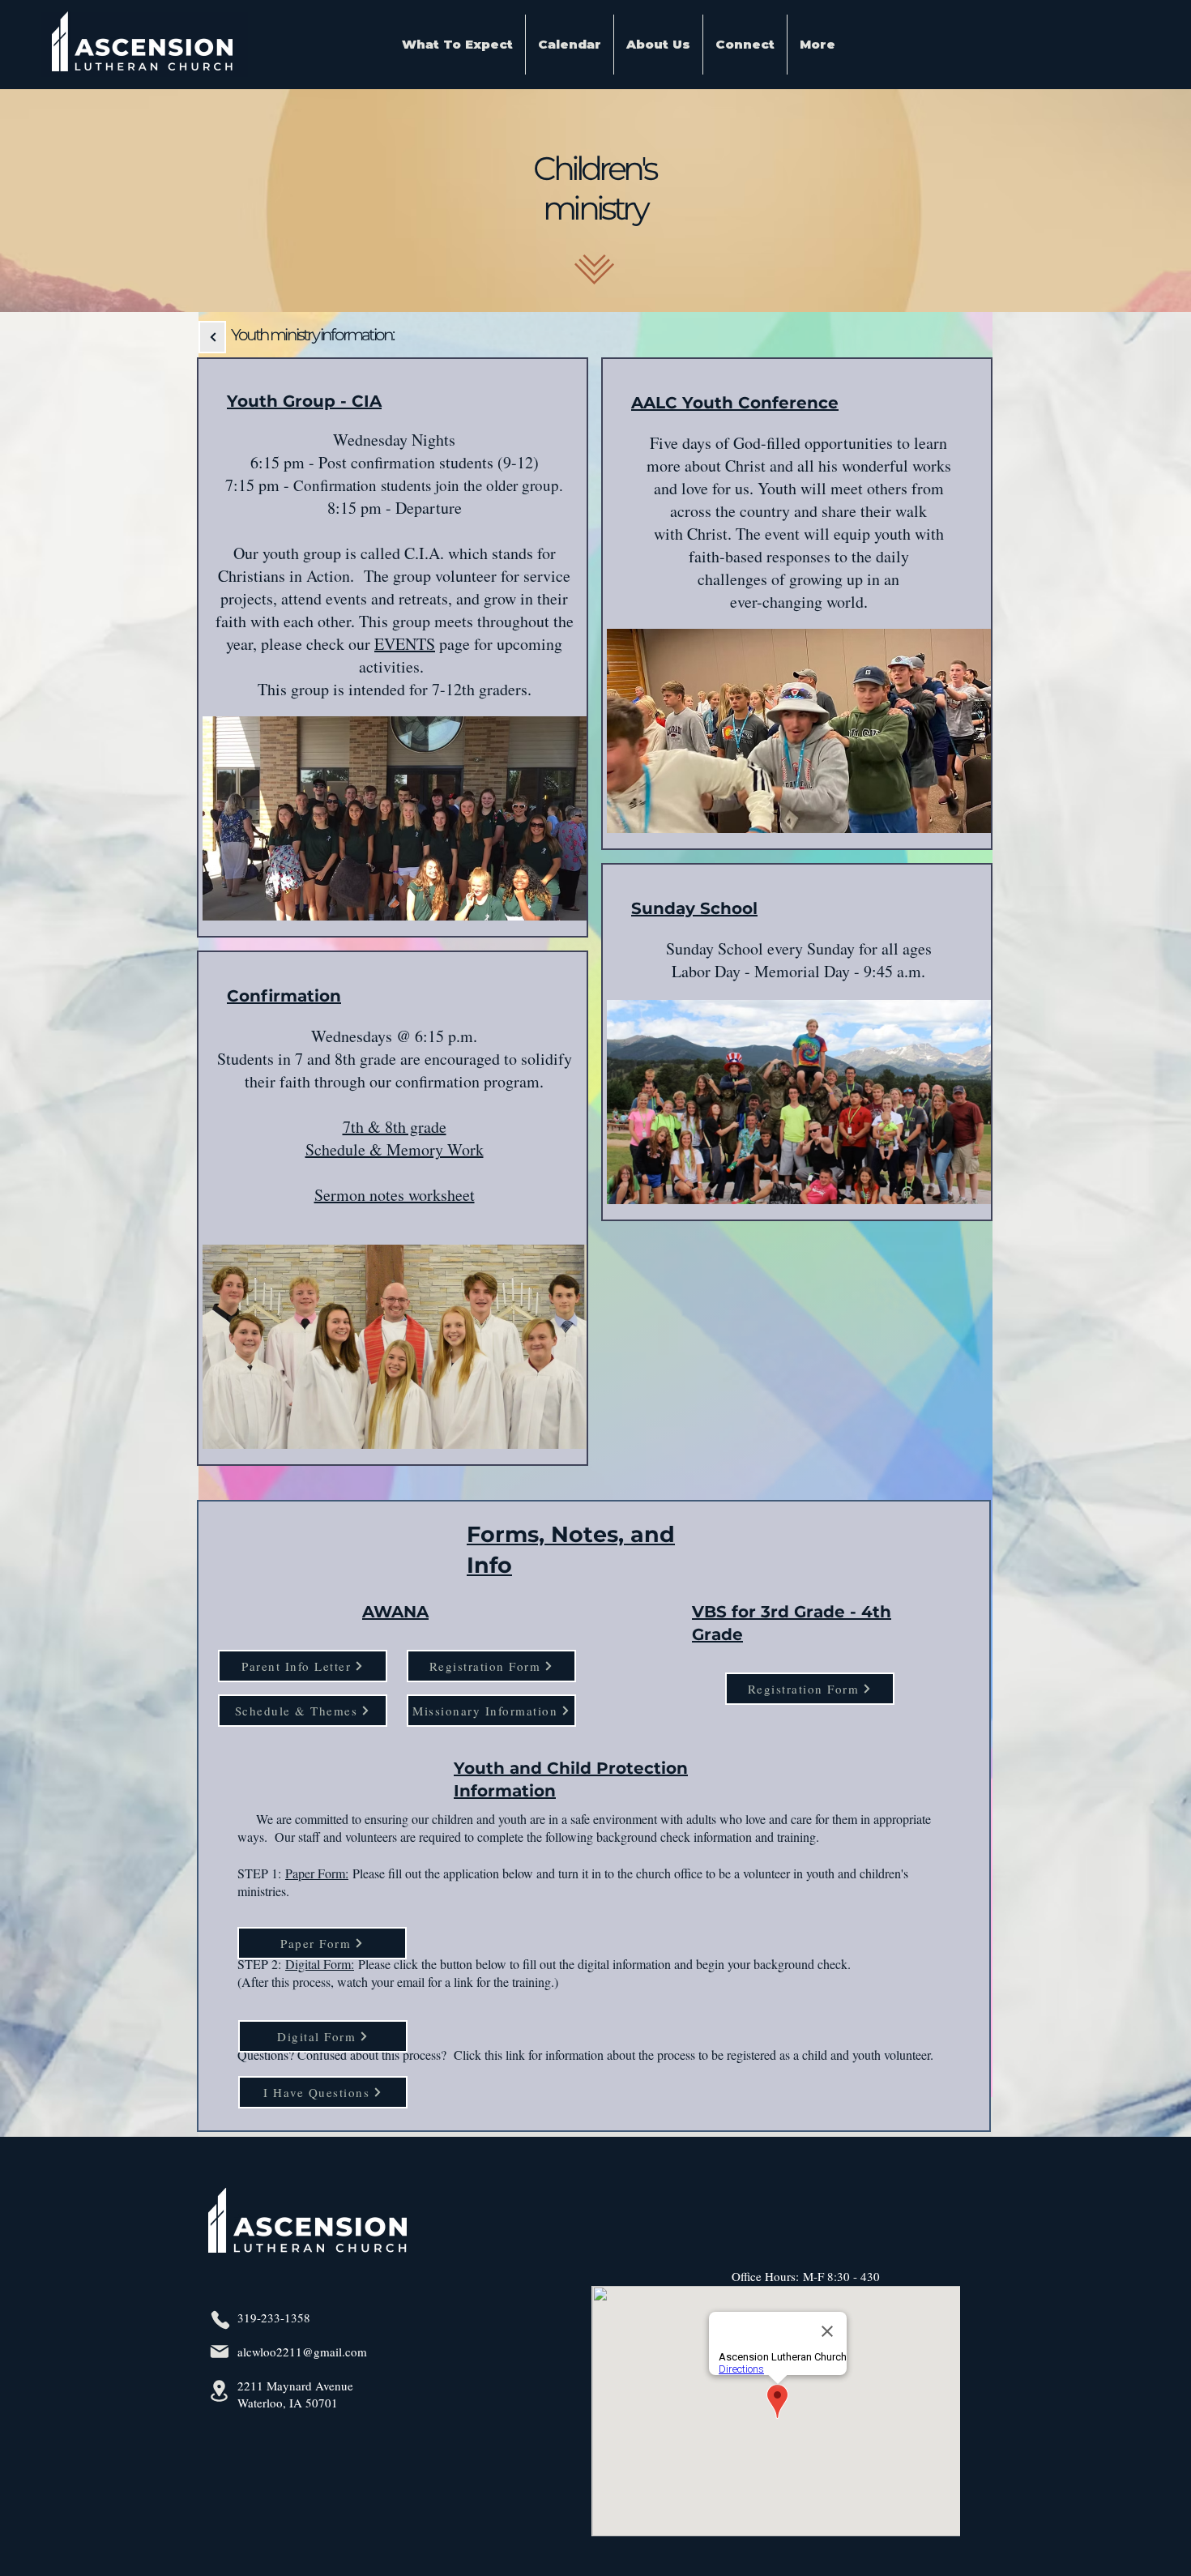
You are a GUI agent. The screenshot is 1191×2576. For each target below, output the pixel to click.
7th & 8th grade (395, 1127)
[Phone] (220, 2320)
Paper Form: (317, 1873)
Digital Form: (320, 1964)
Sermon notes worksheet (395, 1195)
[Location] (219, 2391)
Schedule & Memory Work (395, 1149)
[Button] (212, 337)
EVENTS (405, 644)
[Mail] (219, 2352)
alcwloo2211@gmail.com (302, 2352)
